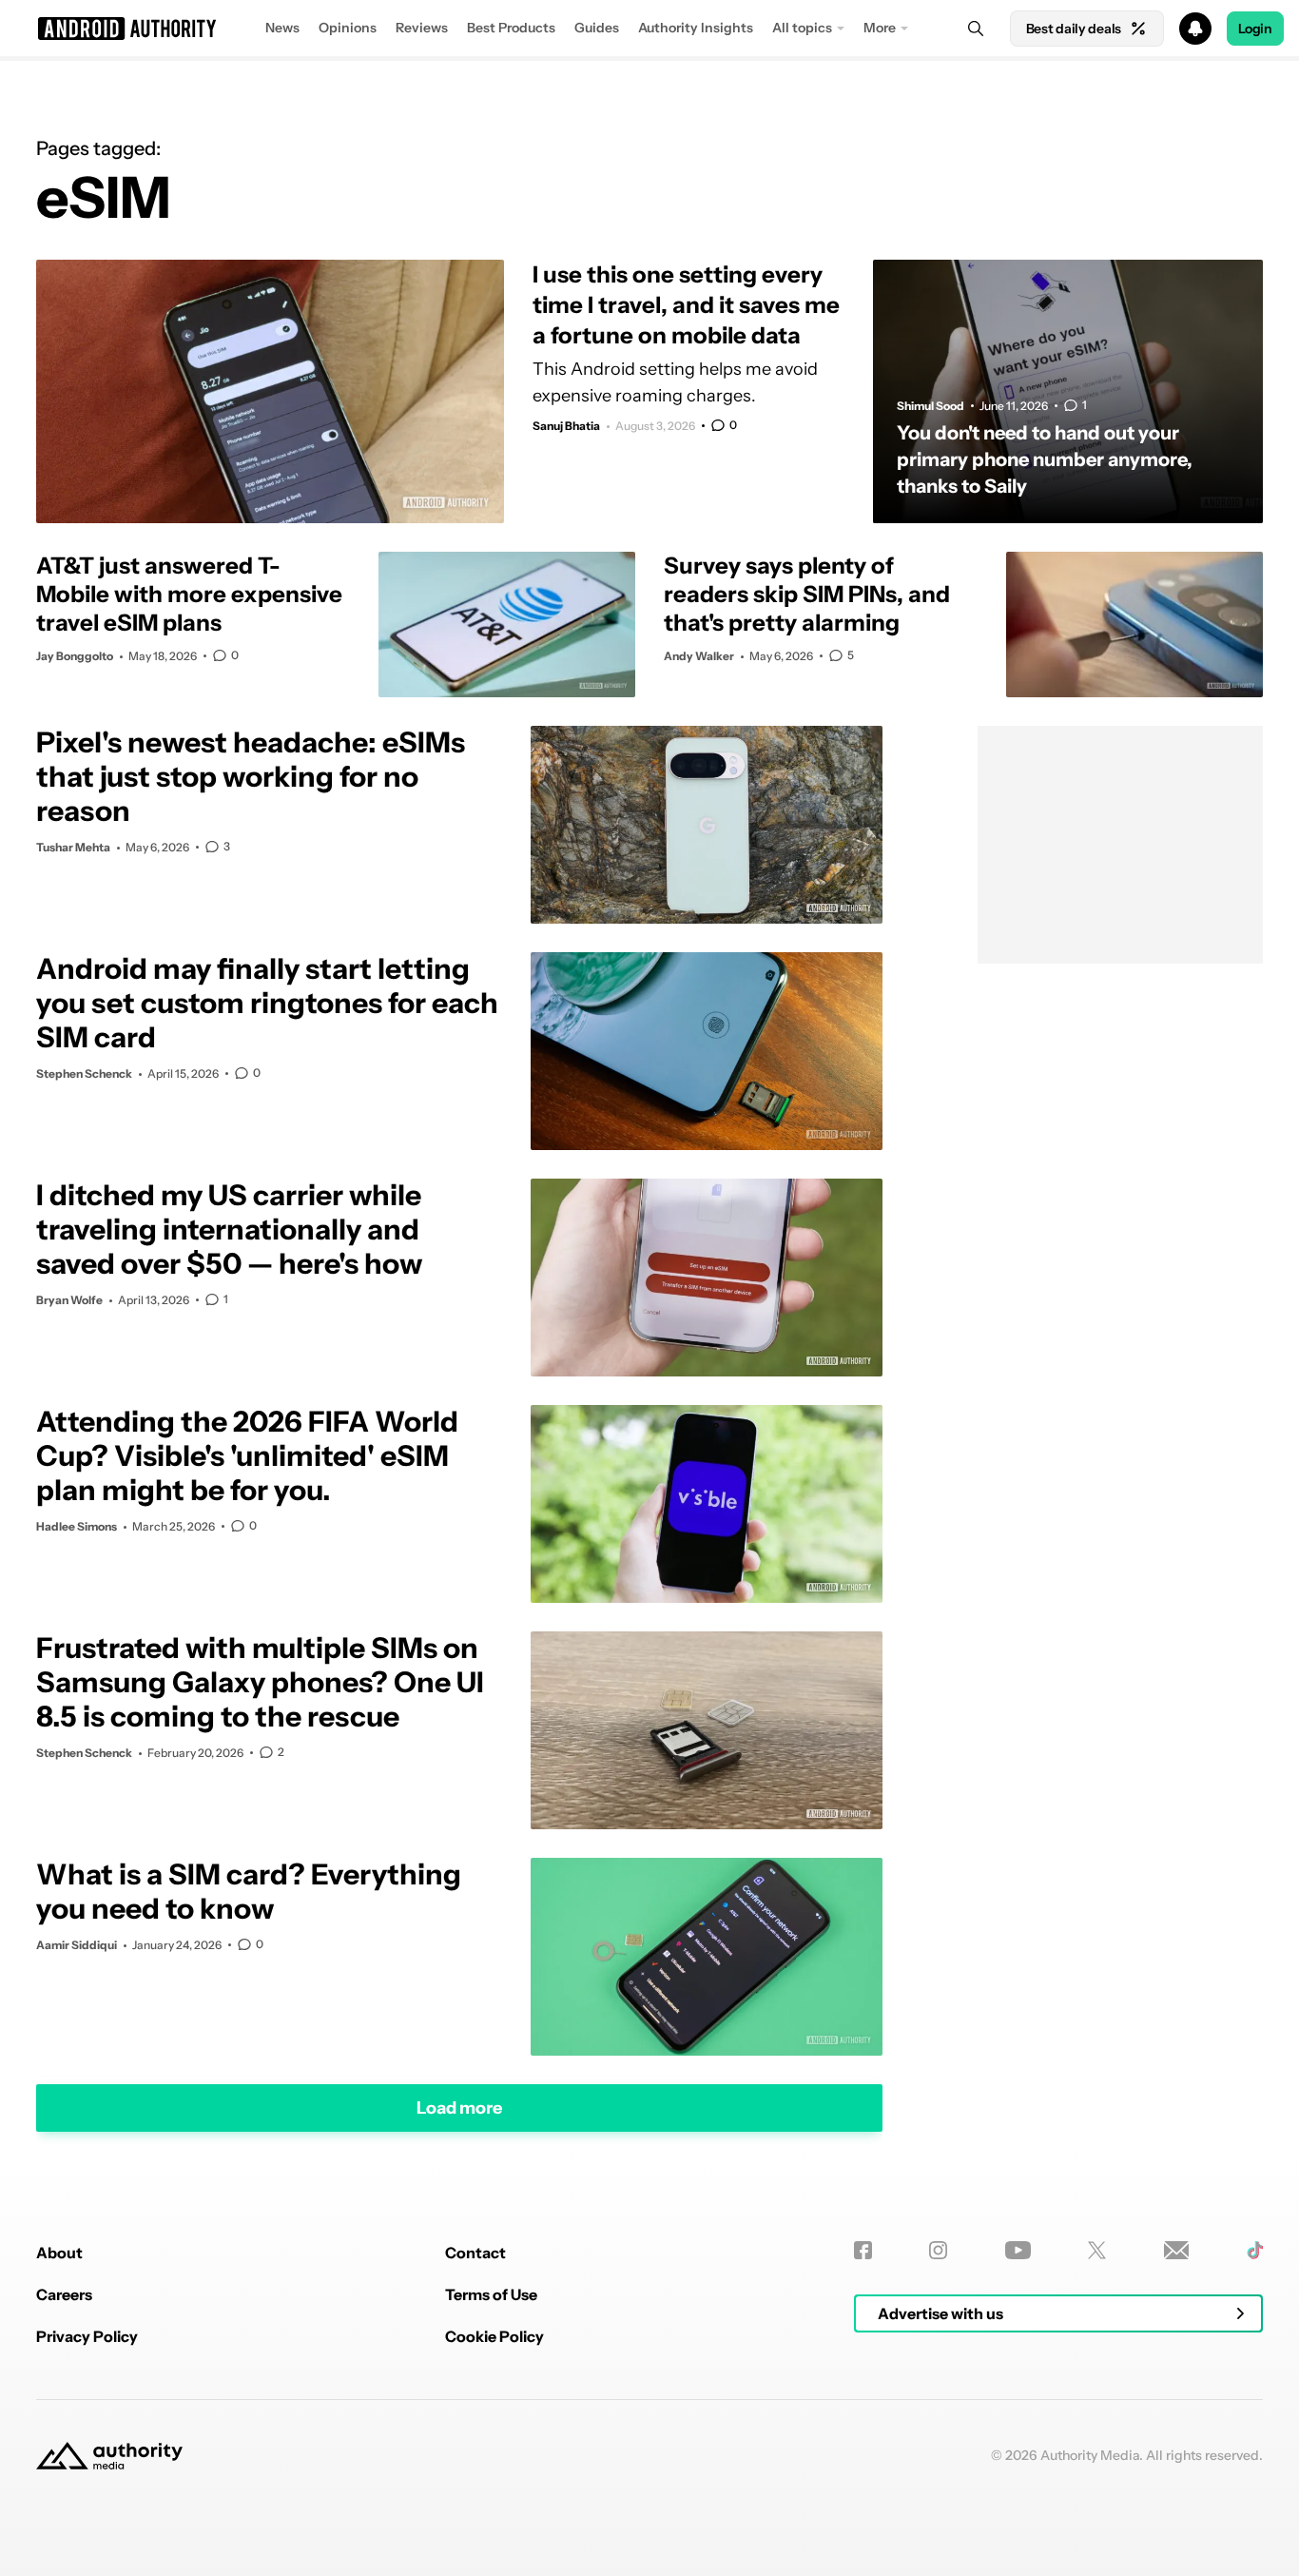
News (282, 28)
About (59, 2253)
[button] (649, 29)
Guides (597, 28)
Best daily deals (1074, 29)
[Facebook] (863, 2250)
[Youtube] (1018, 2250)
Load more (459, 2107)
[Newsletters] (1177, 2250)
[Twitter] (1097, 2250)
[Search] (976, 29)
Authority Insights (696, 28)
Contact (475, 2253)
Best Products (511, 28)
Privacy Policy (87, 2336)
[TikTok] (1255, 2250)
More (880, 28)
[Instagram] (938, 2250)
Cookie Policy (494, 2336)
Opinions (348, 28)
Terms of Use (491, 2294)
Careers (64, 2294)
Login (1255, 29)
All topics (802, 28)
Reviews (422, 28)
